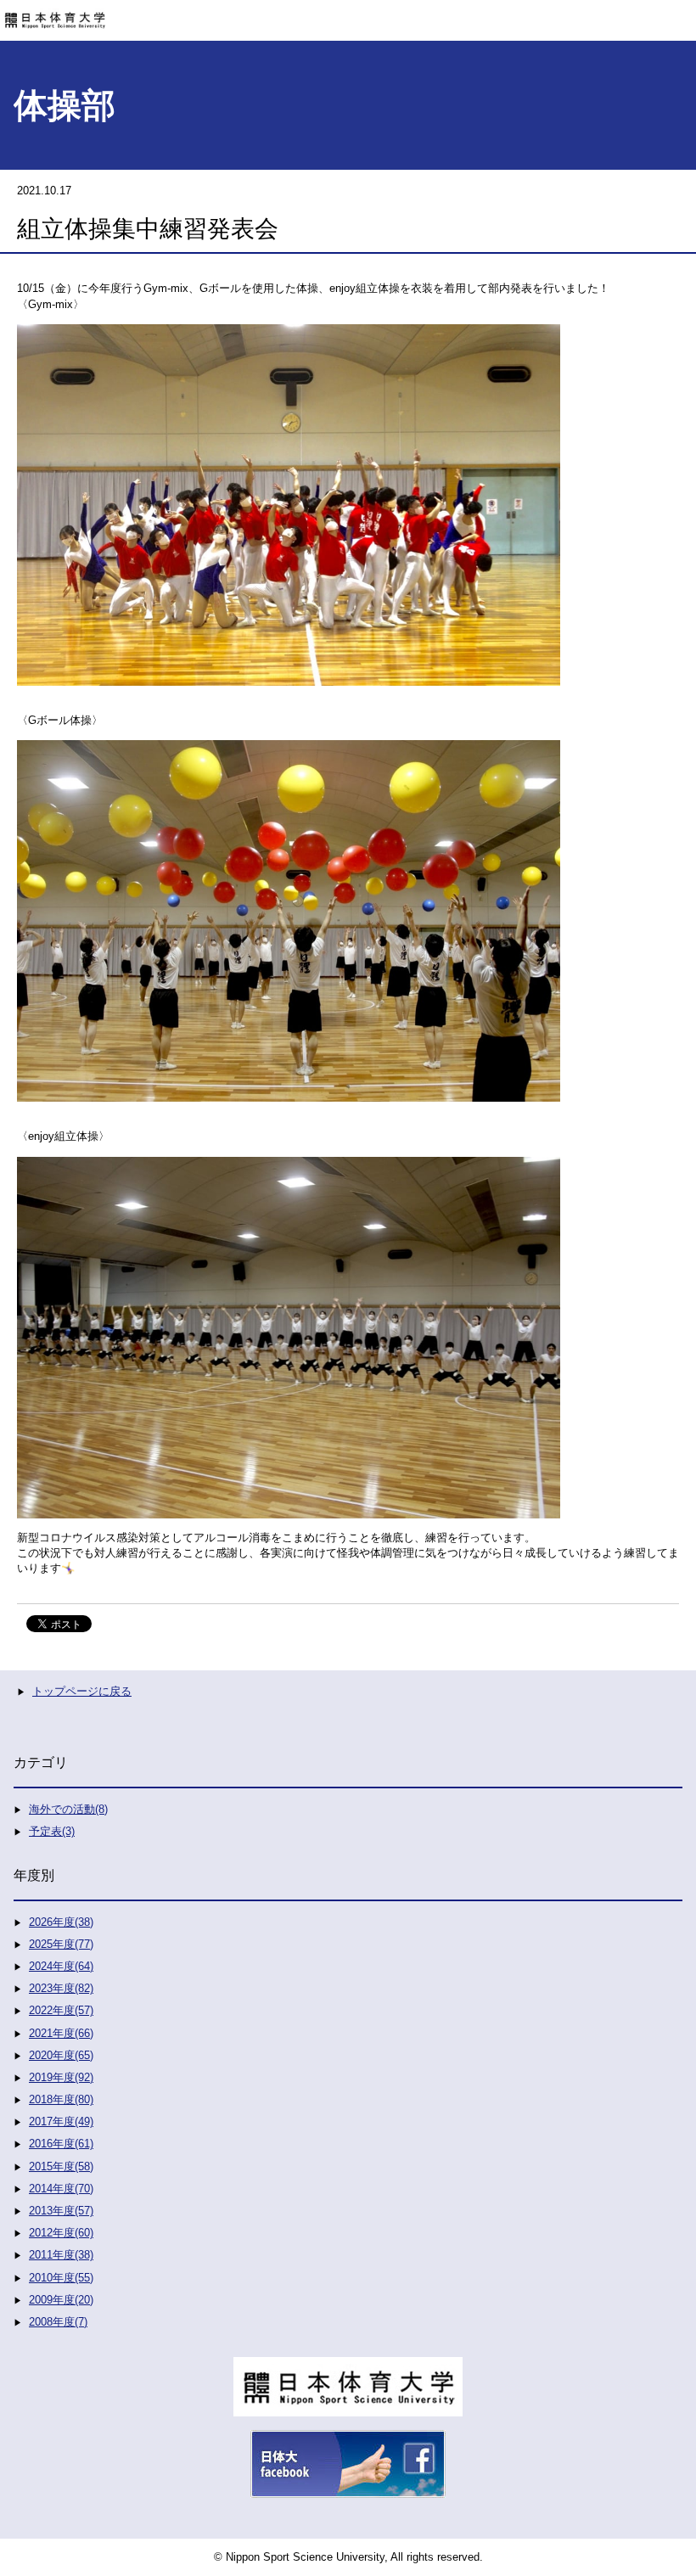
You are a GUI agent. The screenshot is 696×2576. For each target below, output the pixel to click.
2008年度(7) (58, 2322)
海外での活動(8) (68, 1809)
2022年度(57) (61, 2010)
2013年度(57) (61, 2211)
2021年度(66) (61, 2033)
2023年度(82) (61, 1988)
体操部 (65, 105)
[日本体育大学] (348, 14)
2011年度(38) (61, 2255)
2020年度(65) (61, 2055)
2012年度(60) (61, 2233)
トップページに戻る (82, 1691)
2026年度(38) (61, 1922)
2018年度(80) (61, 2099)
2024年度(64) (61, 1966)
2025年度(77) (61, 1944)
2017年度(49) (61, 2121)
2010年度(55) (61, 2278)
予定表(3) (52, 1831)
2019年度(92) (61, 2077)
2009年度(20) (61, 2300)
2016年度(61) (61, 2144)
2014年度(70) (61, 2189)
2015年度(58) (61, 2166)
